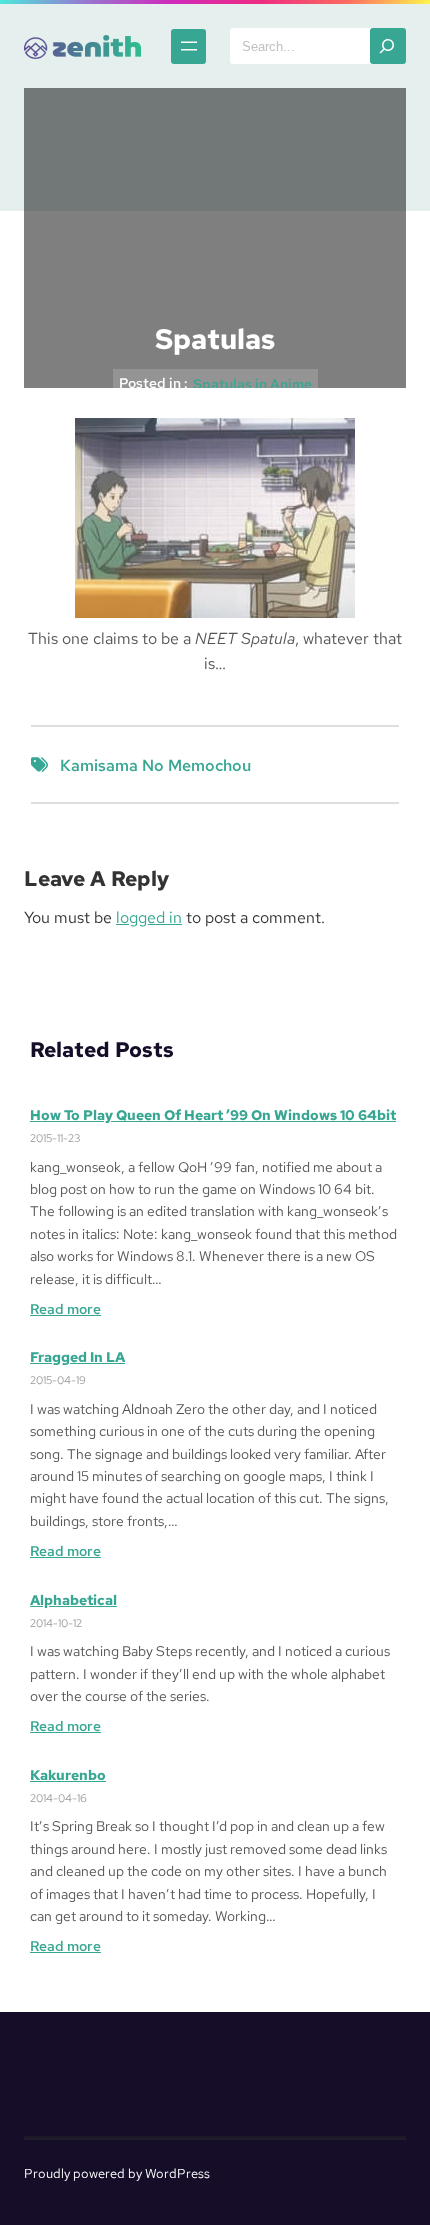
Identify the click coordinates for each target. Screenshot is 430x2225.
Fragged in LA (77, 1357)
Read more (65, 1309)
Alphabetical (73, 1600)
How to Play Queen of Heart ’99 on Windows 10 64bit (213, 1115)
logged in (149, 917)
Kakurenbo (68, 1775)
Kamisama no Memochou (155, 765)
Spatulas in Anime (252, 384)
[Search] (388, 46)
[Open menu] (188, 46)
